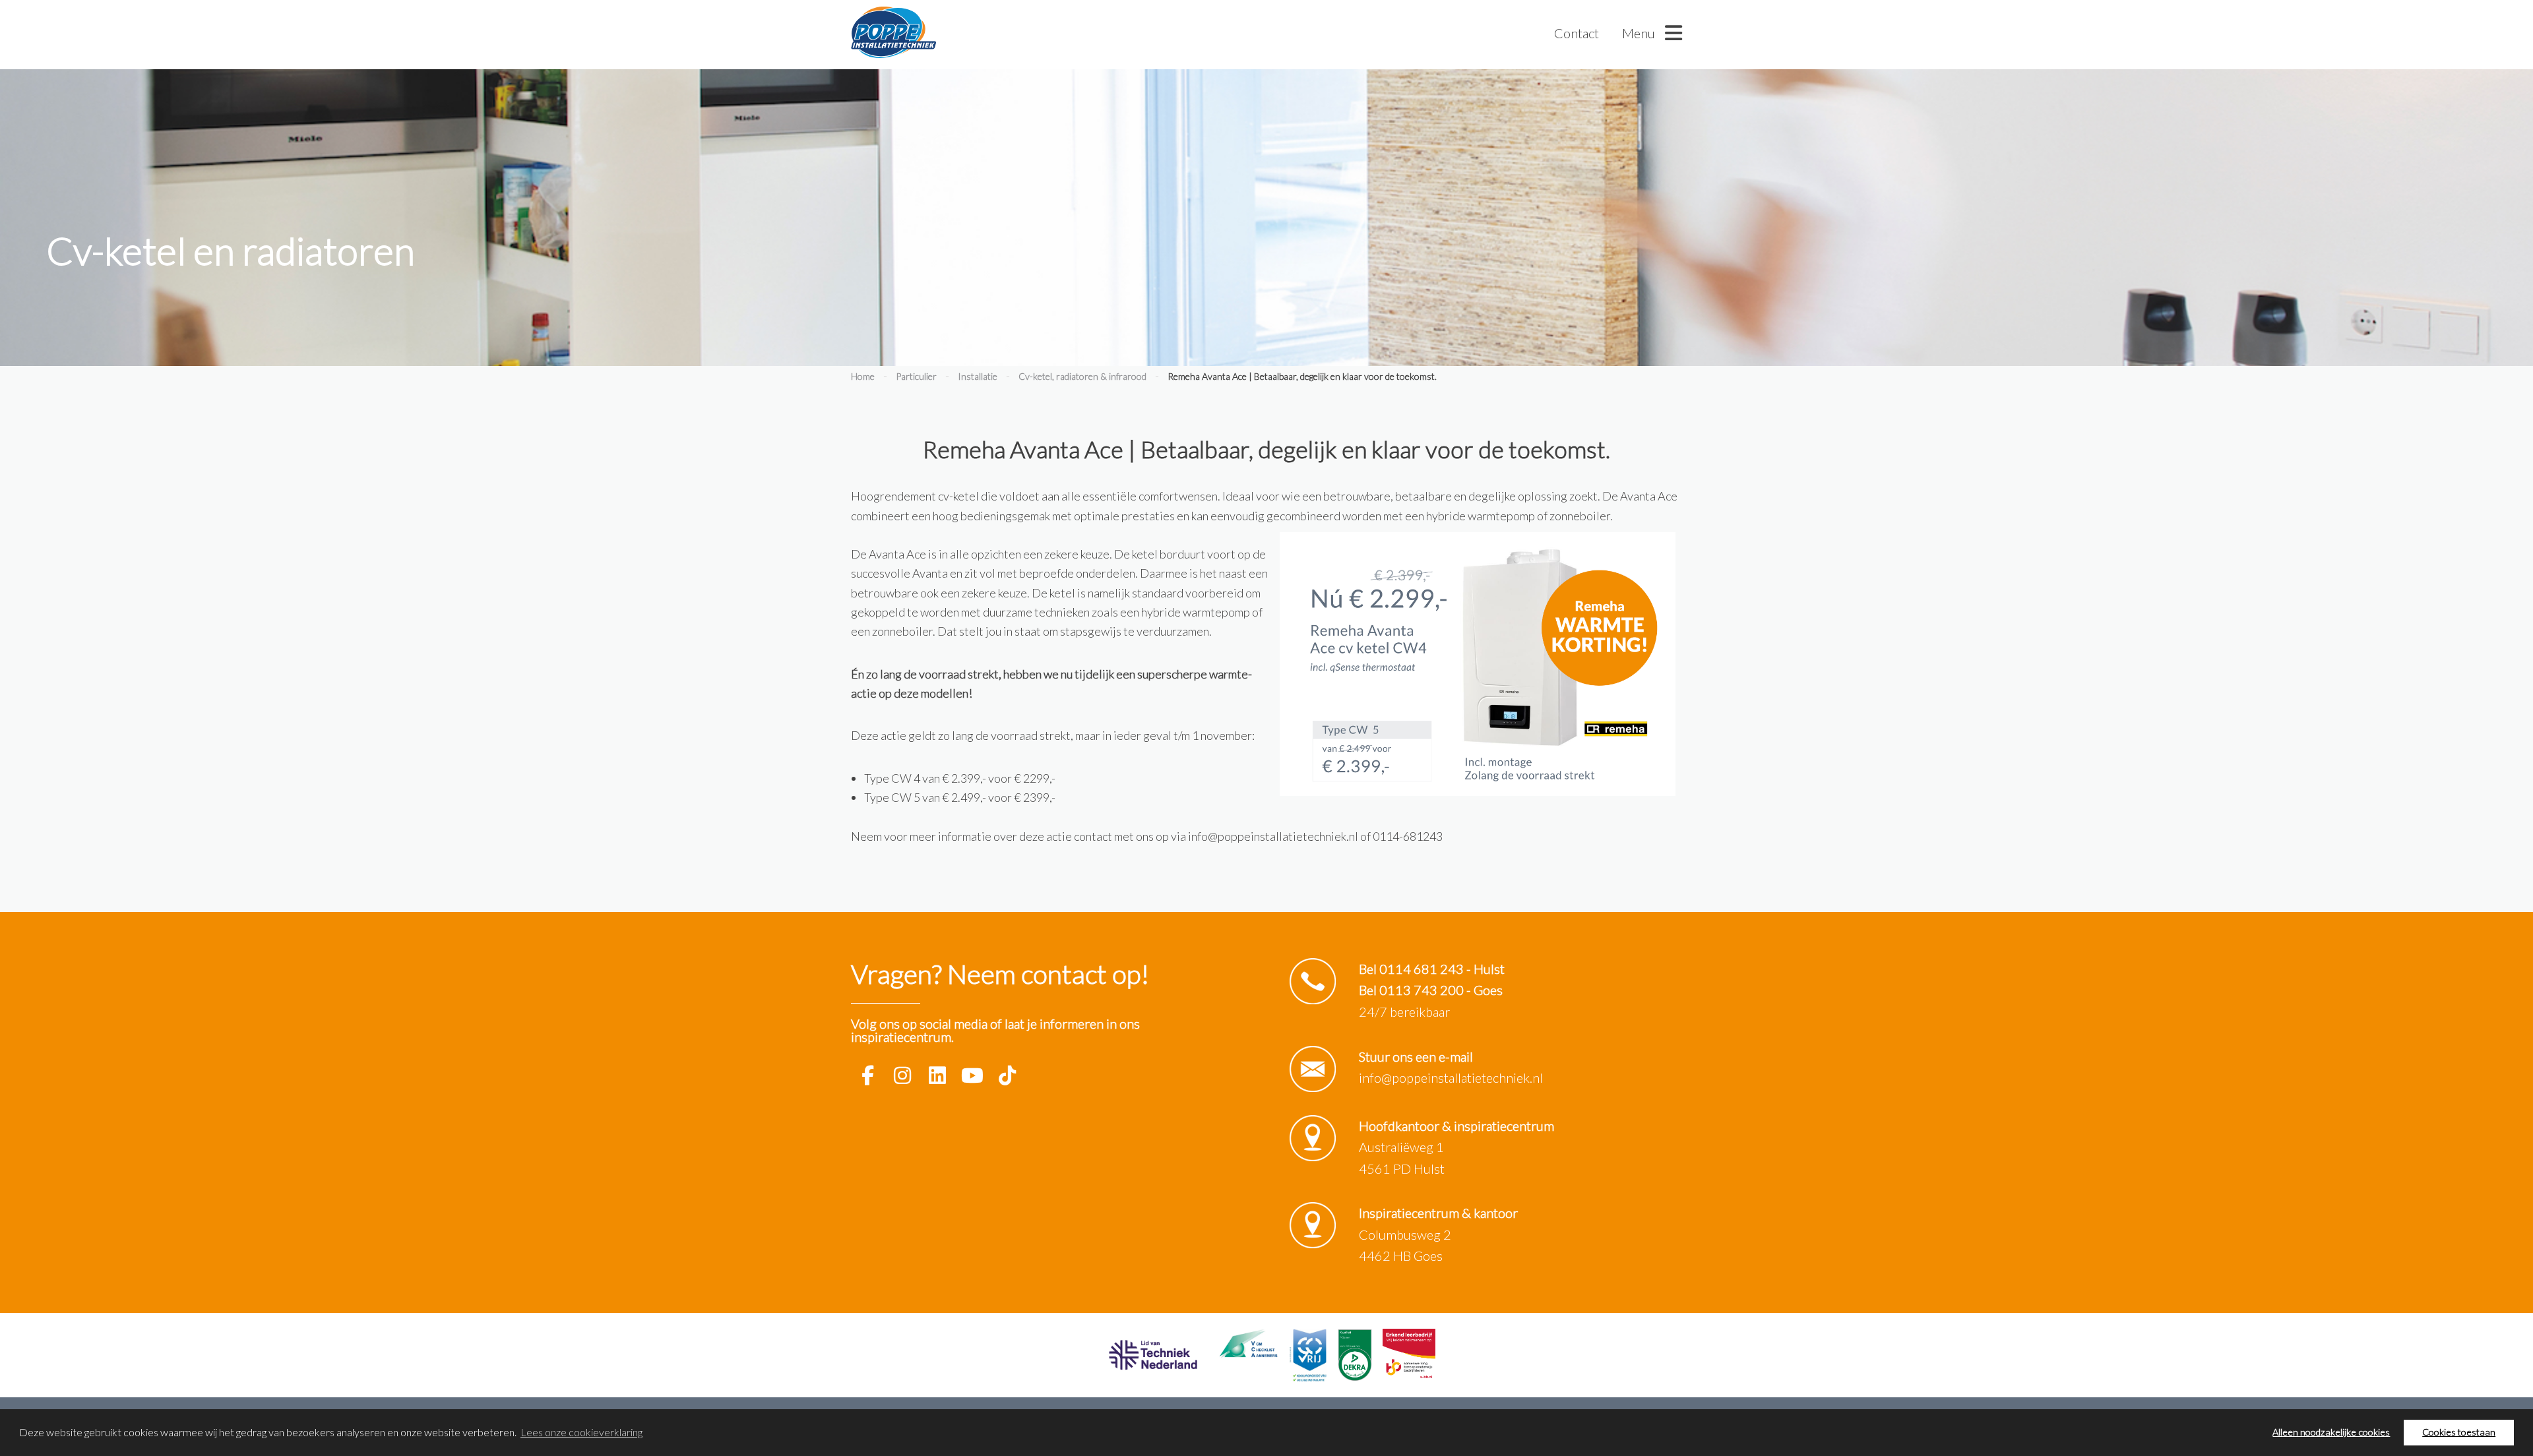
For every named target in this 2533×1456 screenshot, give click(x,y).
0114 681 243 (1422, 969)
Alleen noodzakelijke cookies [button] (2331, 1432)
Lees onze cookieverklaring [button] (581, 1432)
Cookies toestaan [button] (2459, 1432)
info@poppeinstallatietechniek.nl (1451, 1077)
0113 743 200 (1422, 990)
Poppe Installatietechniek (893, 33)
